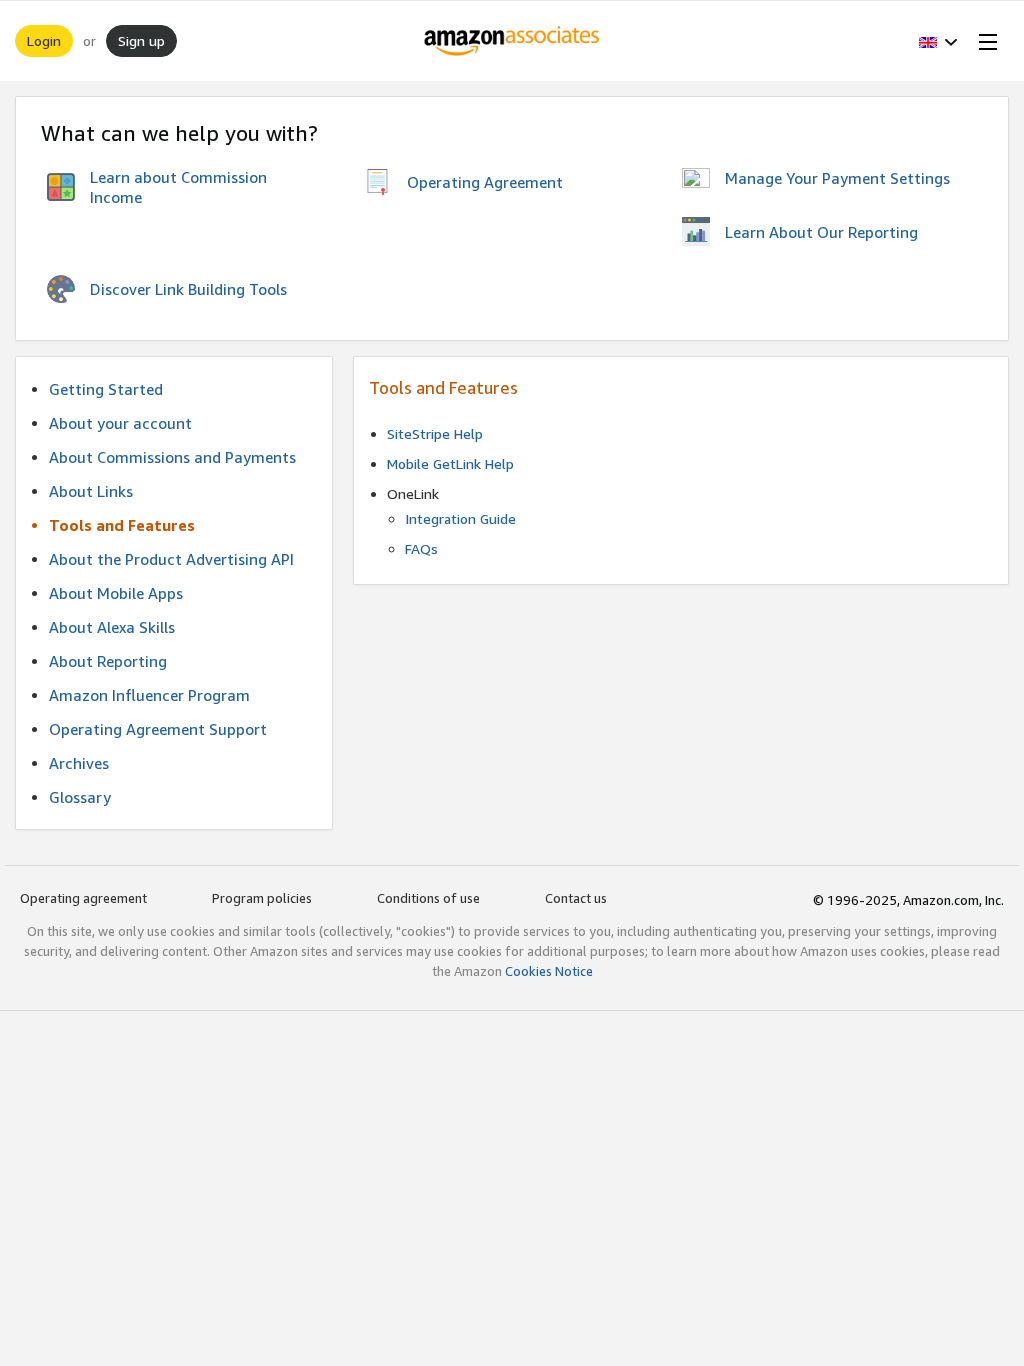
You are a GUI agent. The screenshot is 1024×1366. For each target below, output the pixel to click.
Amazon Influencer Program (149, 695)
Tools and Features (122, 525)
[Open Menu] (984, 41)
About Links (91, 491)
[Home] (512, 41)
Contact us (576, 898)
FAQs (421, 548)
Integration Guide (460, 518)
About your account (120, 423)
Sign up (141, 40)
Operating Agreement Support (158, 729)
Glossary (80, 797)
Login (44, 40)
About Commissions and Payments (172, 457)
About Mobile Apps (116, 593)
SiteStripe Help (435, 433)
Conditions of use (428, 898)
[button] (938, 41)
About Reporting (108, 661)
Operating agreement (83, 898)
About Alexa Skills (112, 627)
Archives (79, 763)
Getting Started (106, 389)
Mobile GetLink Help (450, 463)
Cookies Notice (549, 971)
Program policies (262, 898)
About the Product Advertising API (171, 559)
